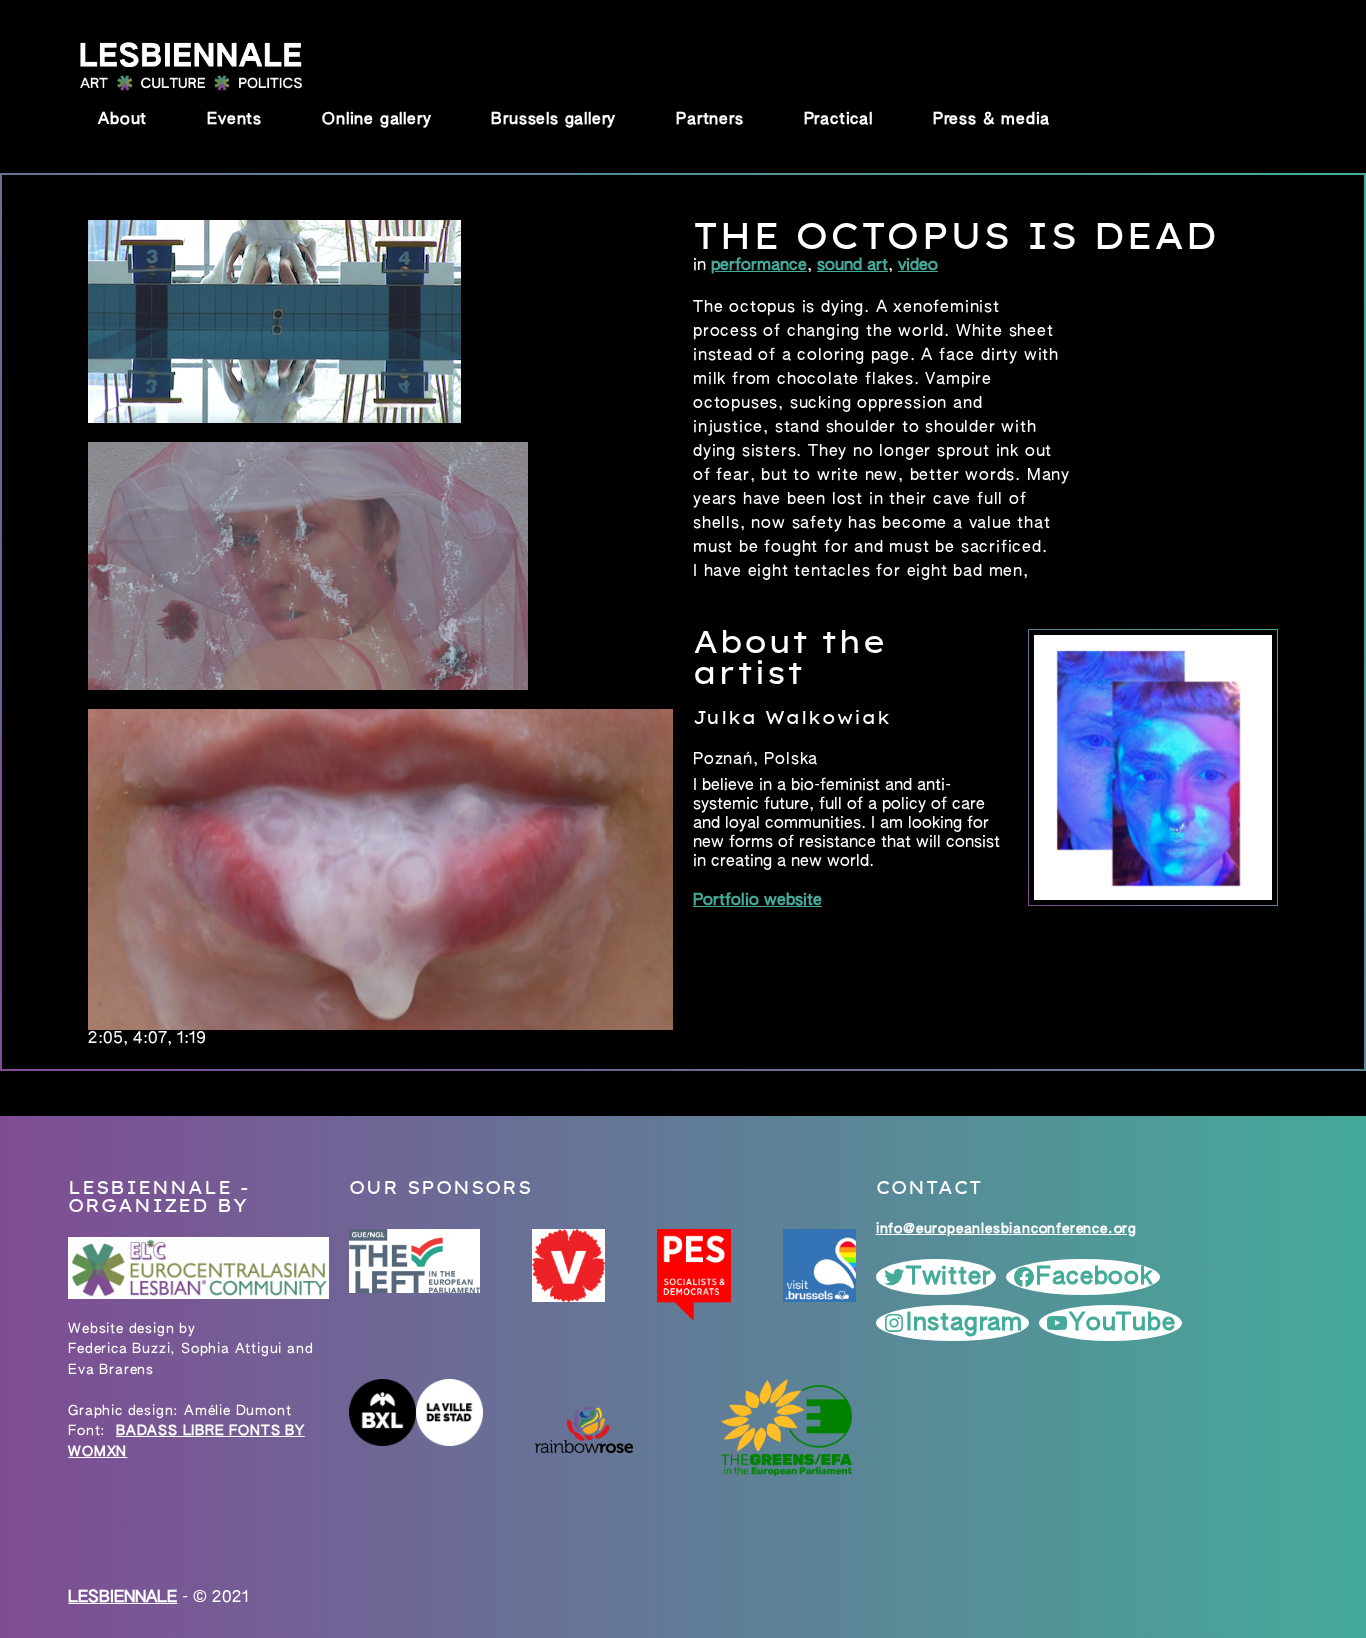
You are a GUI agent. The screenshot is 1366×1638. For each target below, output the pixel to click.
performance (759, 266)
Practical (838, 120)
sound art (852, 266)
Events (234, 120)
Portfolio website (757, 901)
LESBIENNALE (122, 1598)
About (122, 120)
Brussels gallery (553, 120)
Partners (709, 120)
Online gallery (376, 120)
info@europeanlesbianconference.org (1006, 1229)
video (918, 266)
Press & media (991, 120)
